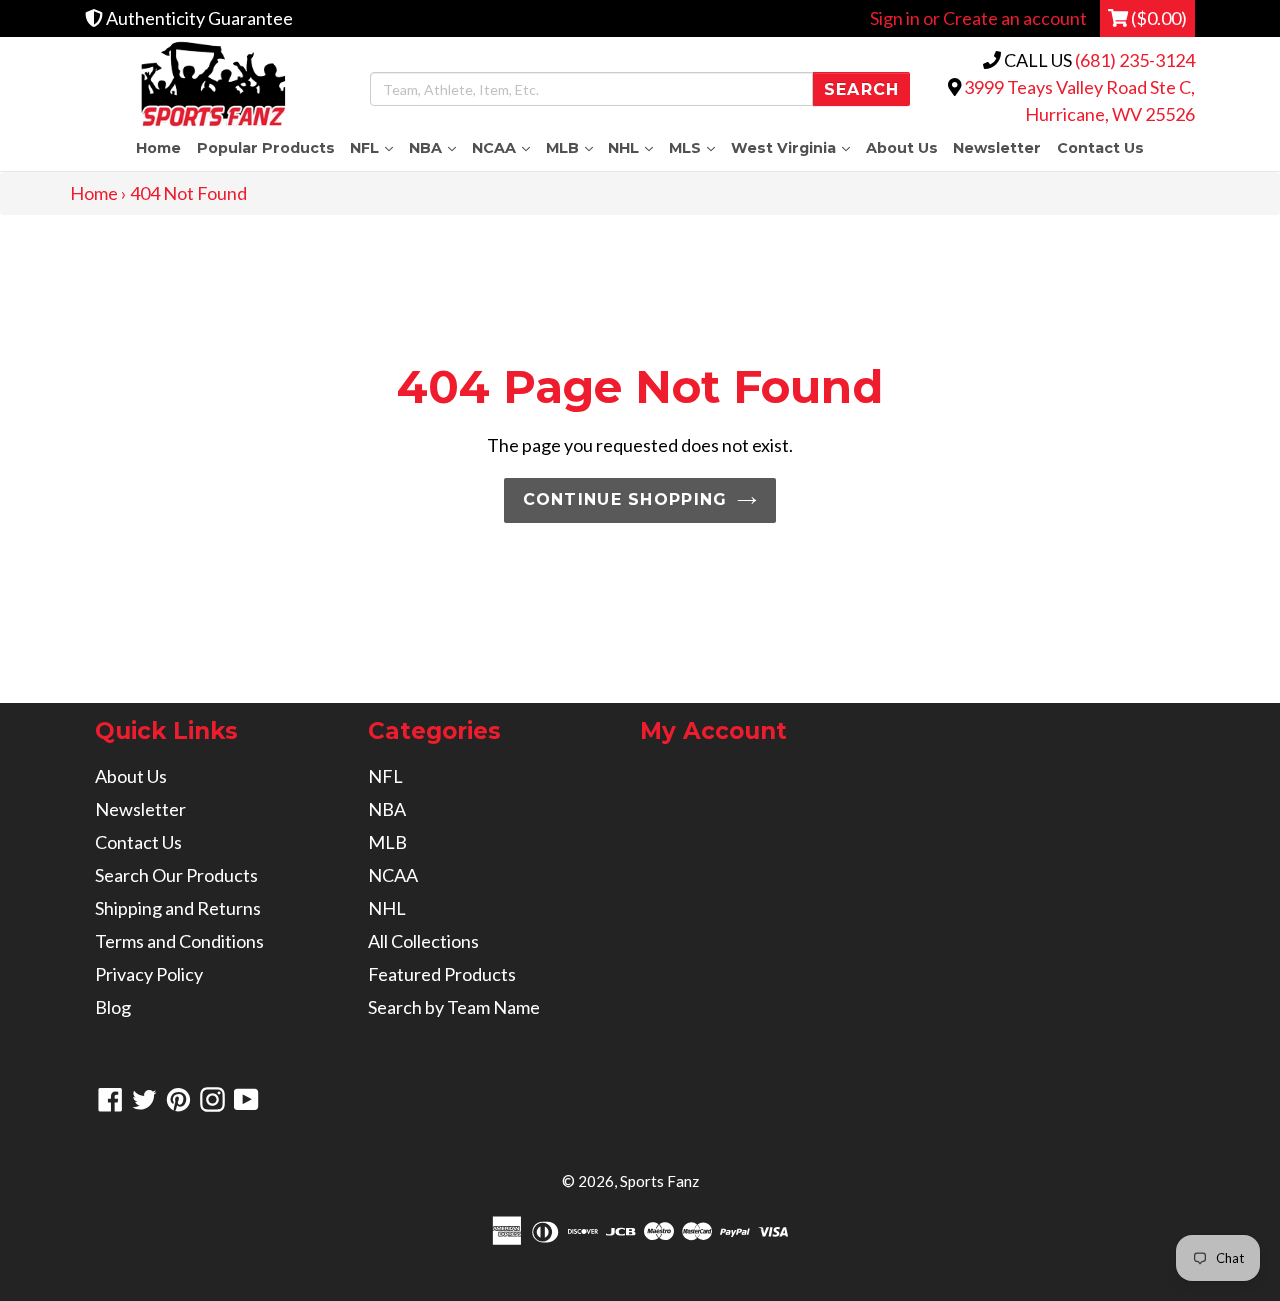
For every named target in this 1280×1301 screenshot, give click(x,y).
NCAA (505, 147)
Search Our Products (176, 875)
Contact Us (1100, 148)
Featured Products (442, 974)
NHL (634, 147)
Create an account (1015, 18)
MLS (696, 147)
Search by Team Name (454, 1007)
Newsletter (997, 148)
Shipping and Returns (178, 908)
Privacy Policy (149, 974)
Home (158, 148)
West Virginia (794, 147)
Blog (113, 1007)
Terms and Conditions (179, 941)
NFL (375, 147)
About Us (902, 148)
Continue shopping (625, 499)
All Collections (423, 941)
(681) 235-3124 (1135, 60)
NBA (436, 147)
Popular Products (266, 148)
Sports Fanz (659, 1181)
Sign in (895, 18)
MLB (573, 147)
